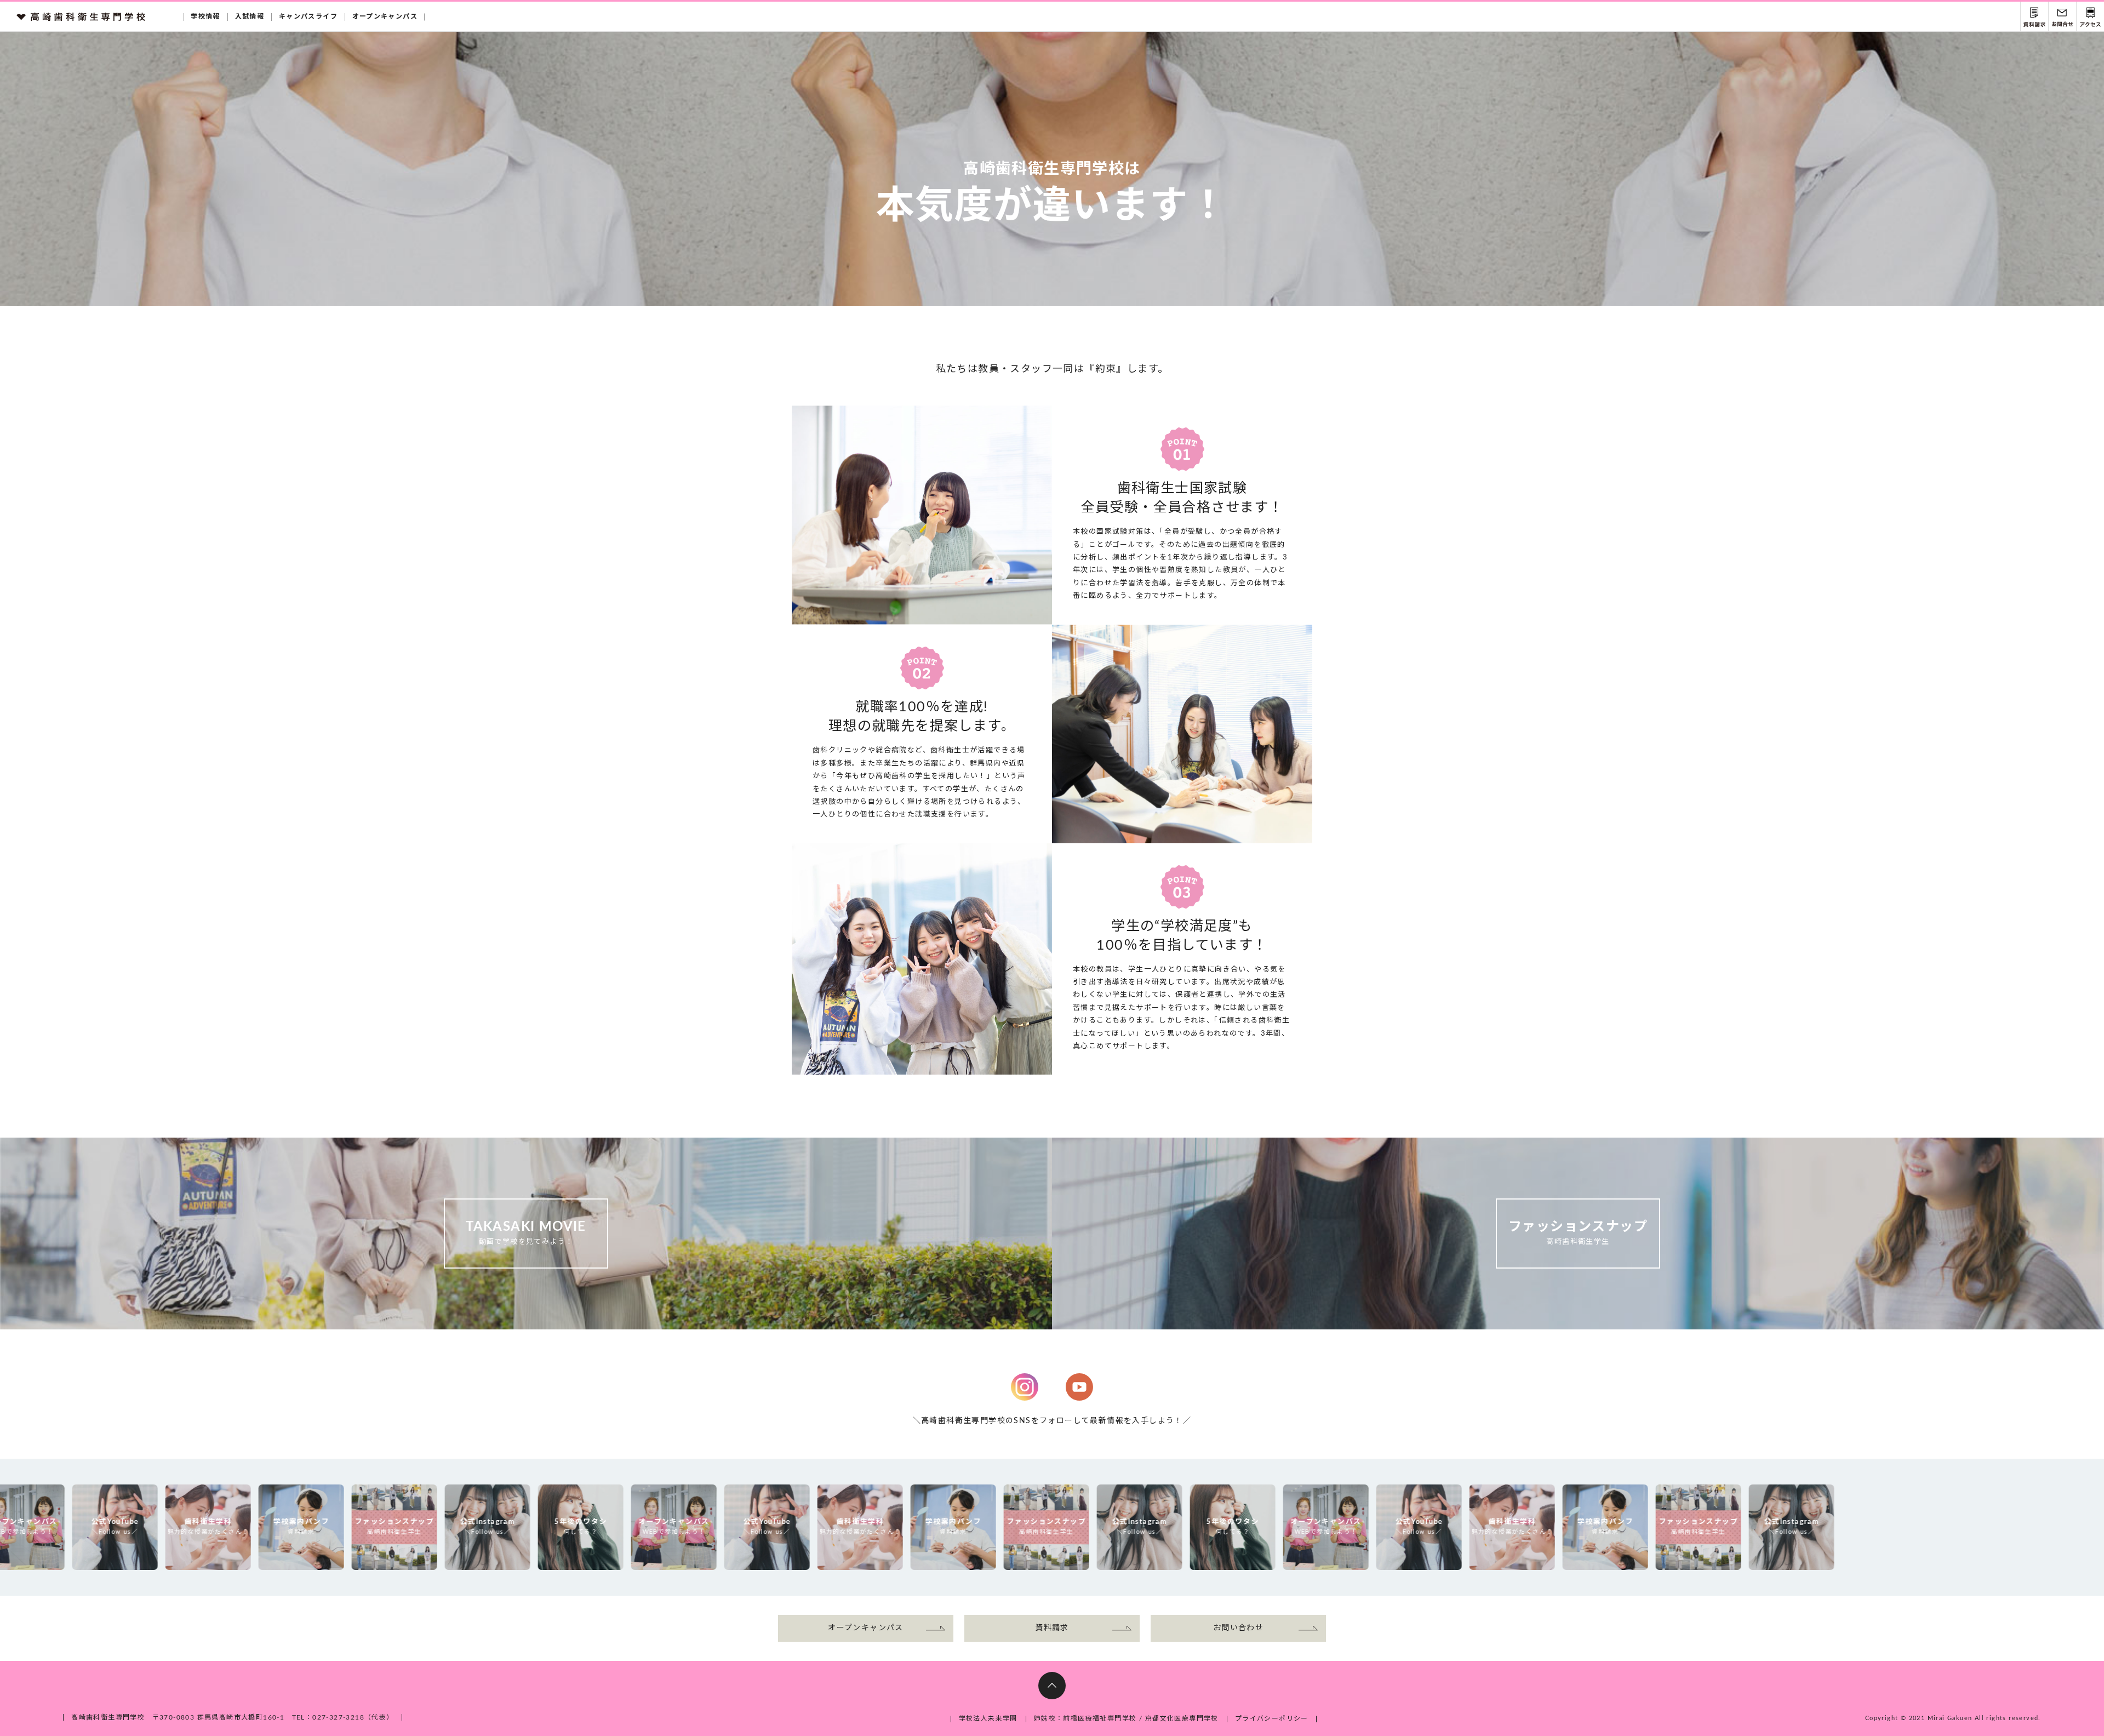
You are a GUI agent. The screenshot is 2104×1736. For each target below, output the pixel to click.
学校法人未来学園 (988, 1718)
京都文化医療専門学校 (1182, 1718)
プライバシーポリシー (1272, 1718)
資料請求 (2034, 17)
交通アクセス (2090, 17)
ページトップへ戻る (1052, 1686)
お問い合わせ (2062, 17)
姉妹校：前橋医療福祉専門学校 (1085, 1718)
